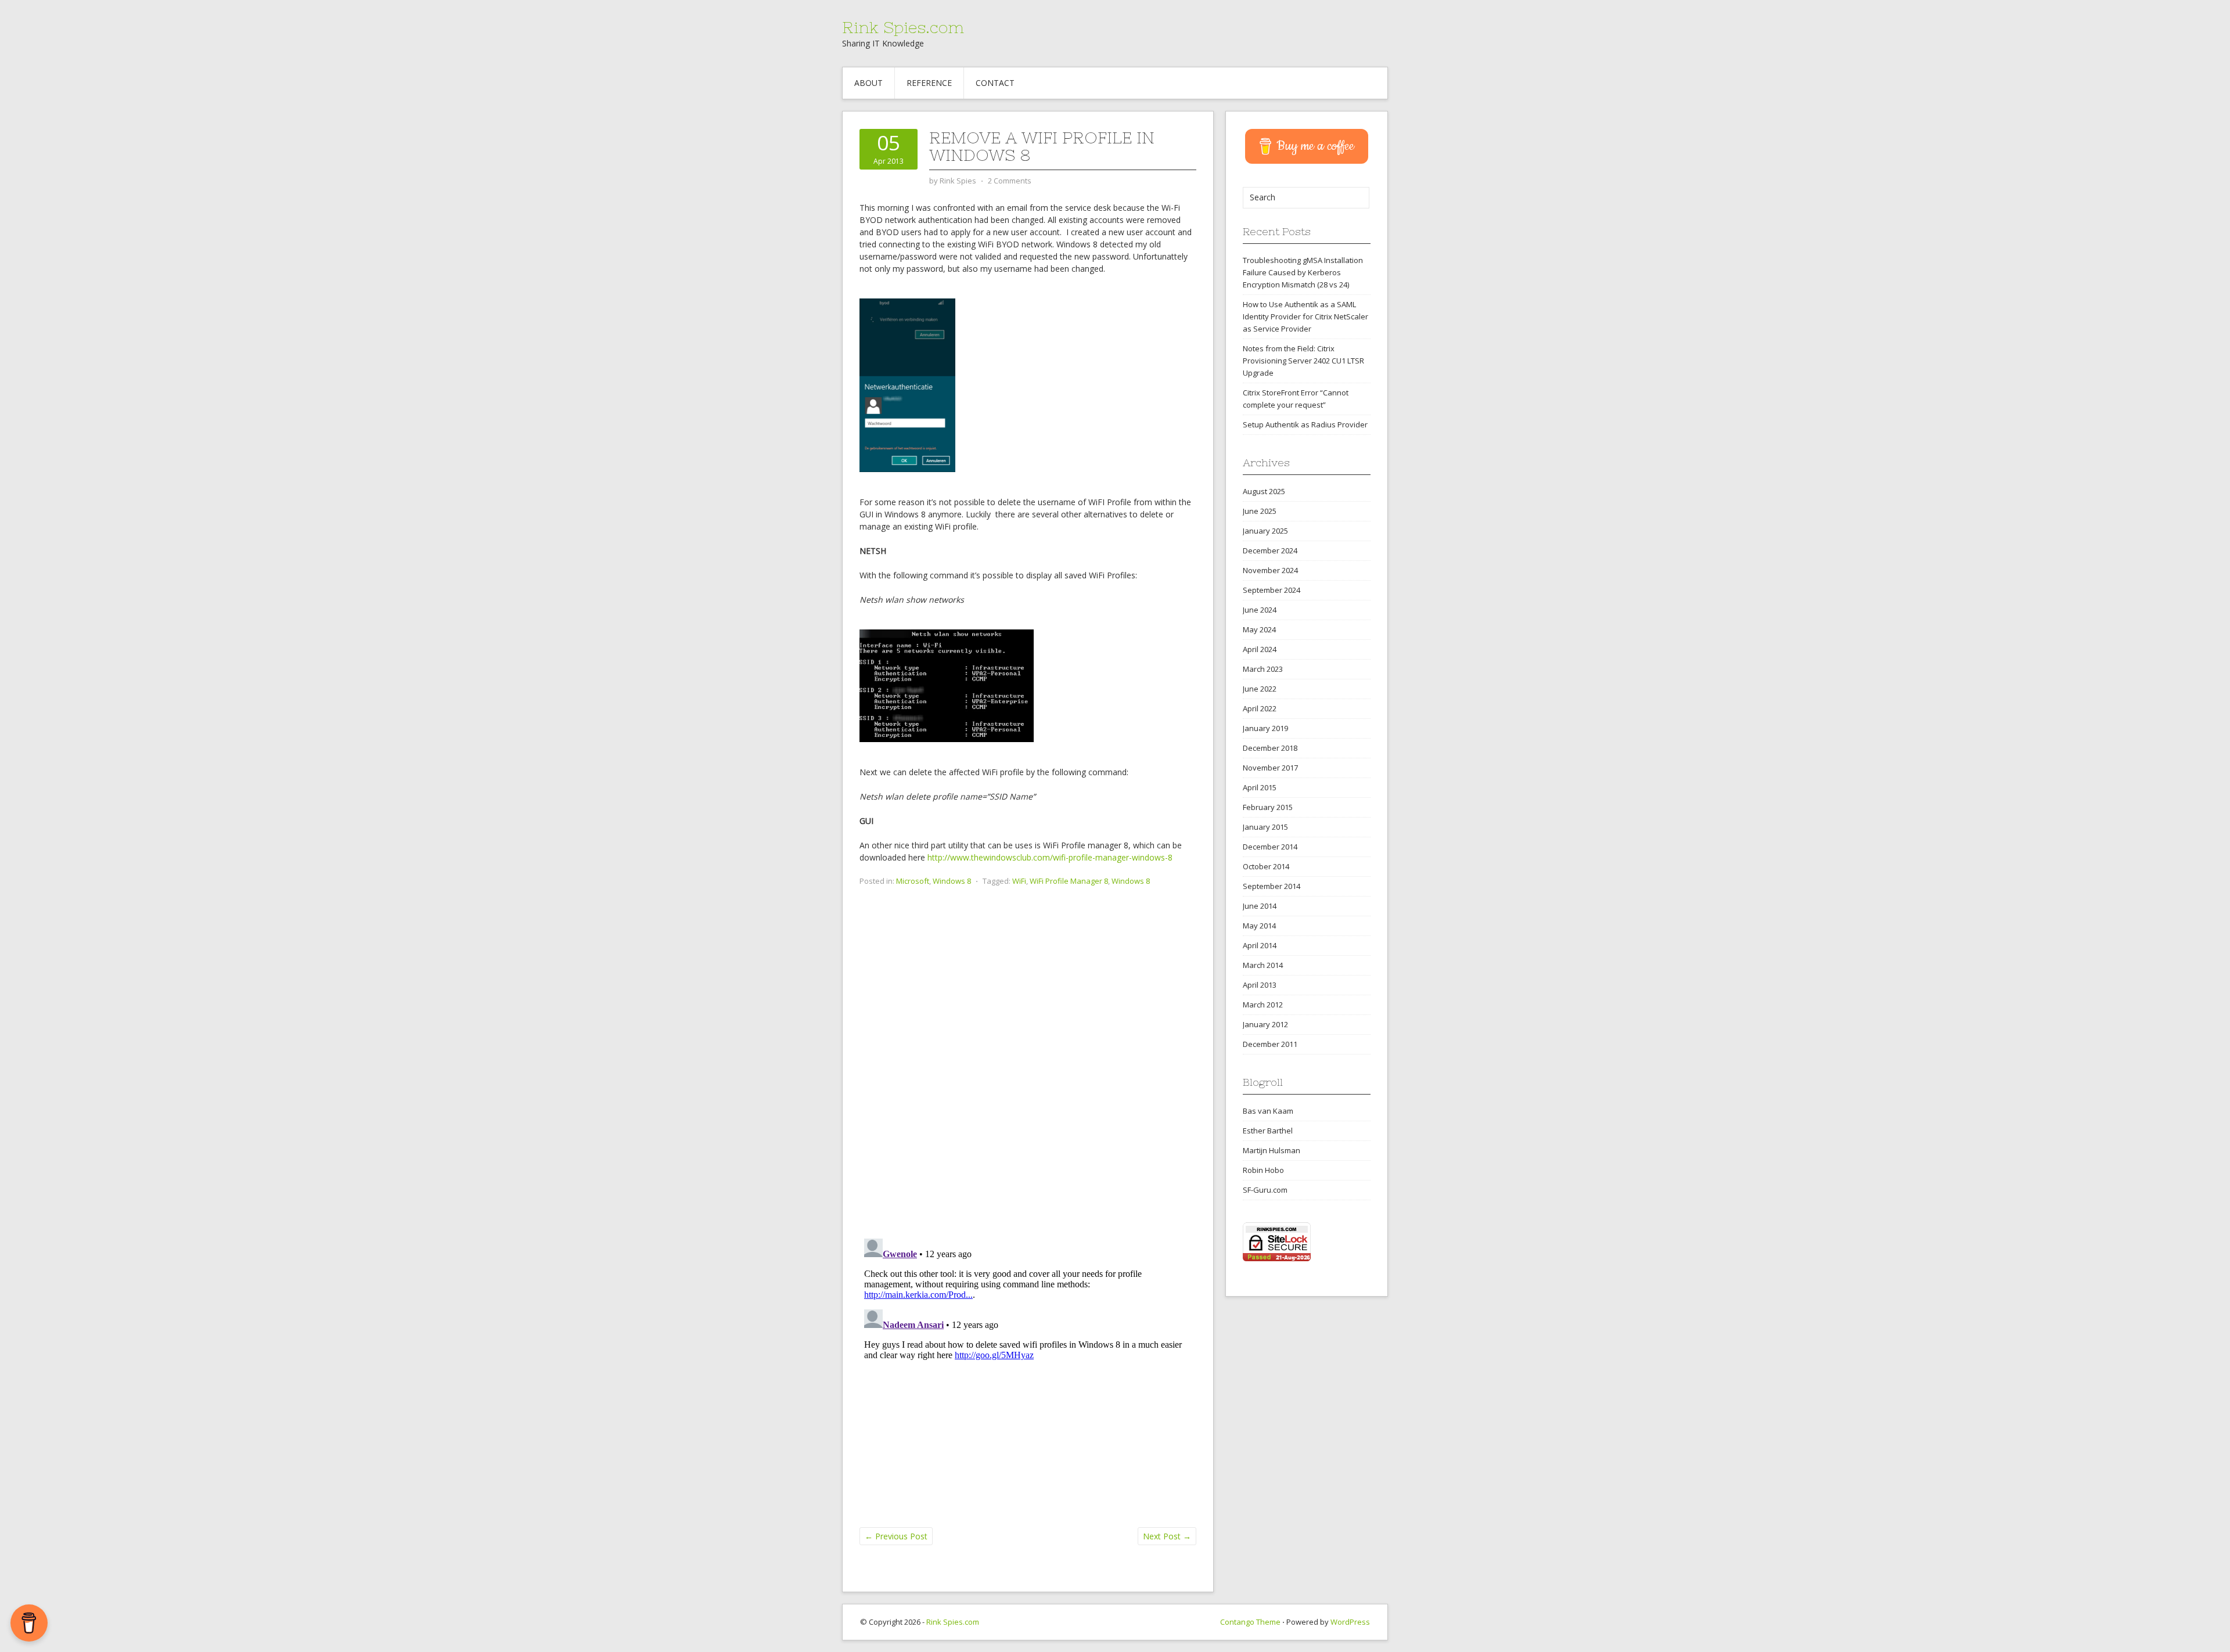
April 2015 (1260, 787)
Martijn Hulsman (1272, 1150)
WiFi (1019, 881)
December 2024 (1270, 550)
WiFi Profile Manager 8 (1069, 881)
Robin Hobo (1263, 1170)
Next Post (1167, 1536)
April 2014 (1260, 945)
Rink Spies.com (903, 27)
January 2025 (1265, 531)
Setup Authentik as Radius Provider (1305, 424)
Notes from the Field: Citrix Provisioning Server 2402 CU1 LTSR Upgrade (1303, 361)
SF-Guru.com (1265, 1190)
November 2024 (1270, 570)
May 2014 (1259, 926)
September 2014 (1272, 886)
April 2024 (1260, 649)
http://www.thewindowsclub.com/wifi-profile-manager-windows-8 (1050, 857)
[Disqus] (1028, 1079)
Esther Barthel (1268, 1131)
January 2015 (1265, 827)
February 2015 (1268, 807)
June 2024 (1260, 610)
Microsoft (913, 881)
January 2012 (1265, 1024)
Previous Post (896, 1536)
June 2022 (1260, 689)
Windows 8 (952, 881)
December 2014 (1270, 847)
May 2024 (1259, 629)
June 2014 (1260, 906)
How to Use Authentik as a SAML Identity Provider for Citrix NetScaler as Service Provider (1305, 316)
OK (2192, 1637)
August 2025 (1264, 491)
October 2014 (1266, 866)
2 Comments (1010, 181)
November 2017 (1270, 768)
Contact (995, 83)
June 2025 (1260, 511)
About (868, 83)
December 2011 (1270, 1044)
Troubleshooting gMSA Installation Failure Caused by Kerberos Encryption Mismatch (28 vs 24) (1303, 272)
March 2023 (1263, 669)
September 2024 (1272, 590)
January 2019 (1265, 728)
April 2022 (1260, 708)
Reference (929, 83)
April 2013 (1260, 985)
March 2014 (1263, 965)
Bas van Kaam (1268, 1111)
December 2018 (1270, 748)
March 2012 (1263, 1005)
